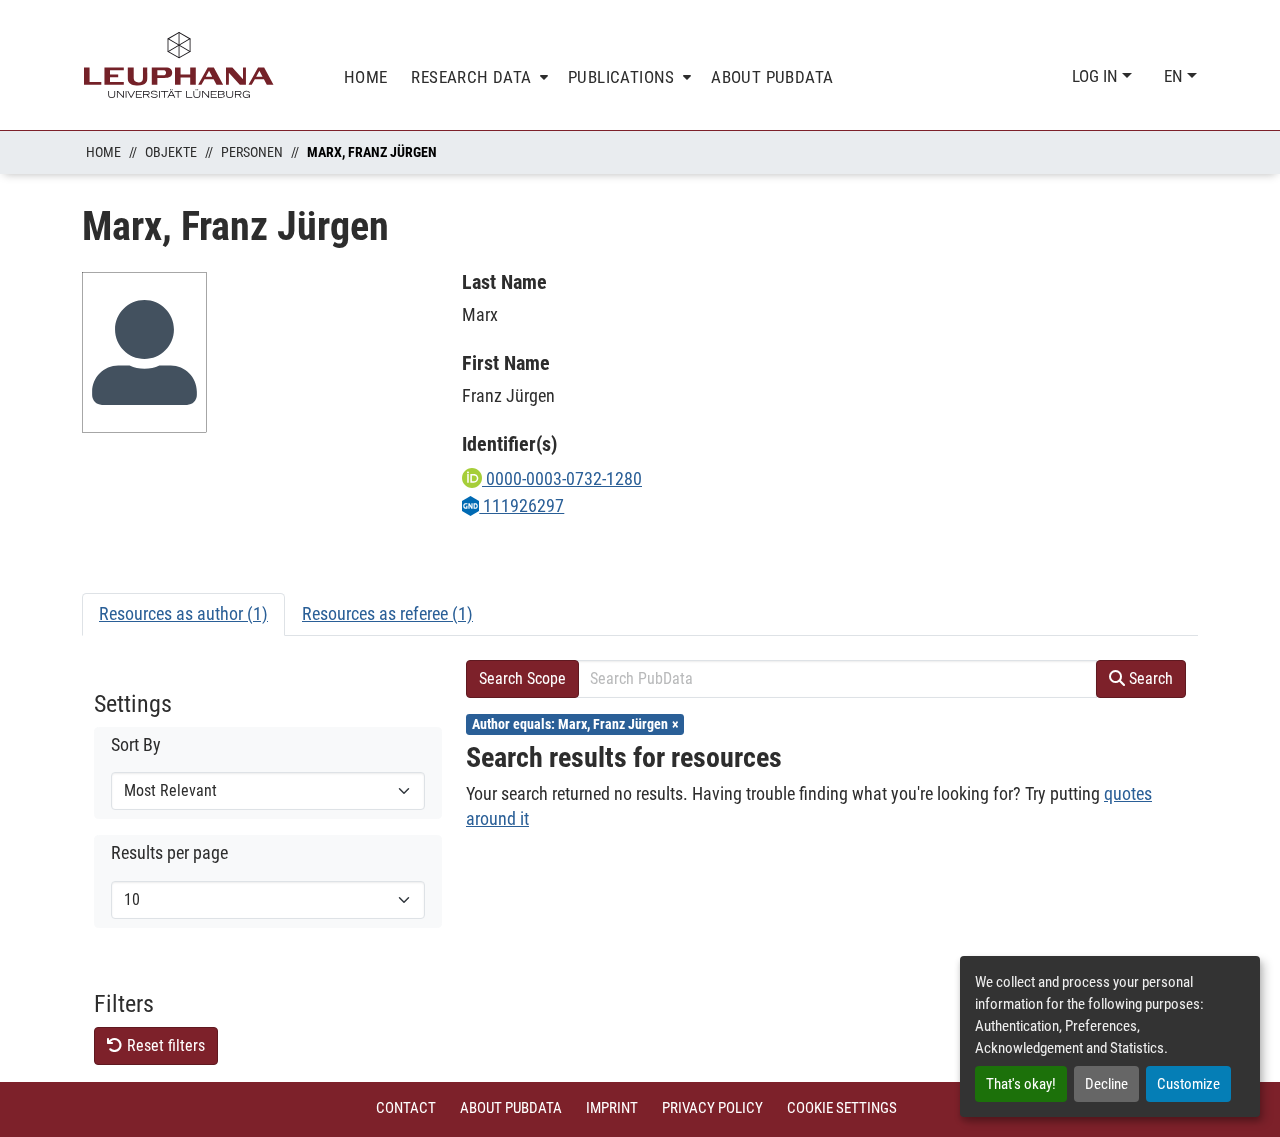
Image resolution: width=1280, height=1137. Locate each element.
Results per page (169, 853)
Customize (1188, 1084)
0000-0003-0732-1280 (562, 478)
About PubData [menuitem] (772, 77)
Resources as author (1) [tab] (183, 613)
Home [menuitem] (366, 77)
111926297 (521, 505)
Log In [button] (1097, 76)
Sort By (136, 745)
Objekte (171, 152)
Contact (406, 1108)
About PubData (511, 1108)
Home (103, 152)
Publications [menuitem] (621, 77)
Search (1149, 678)
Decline (1106, 1084)
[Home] (179, 65)
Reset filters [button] (164, 1045)
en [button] (1175, 76)
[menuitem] (477, 77)
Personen (252, 152)
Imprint (612, 1108)
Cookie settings (842, 1108)
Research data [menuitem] (471, 77)
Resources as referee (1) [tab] (387, 613)
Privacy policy (712, 1108)
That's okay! (1021, 1084)
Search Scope (522, 678)
